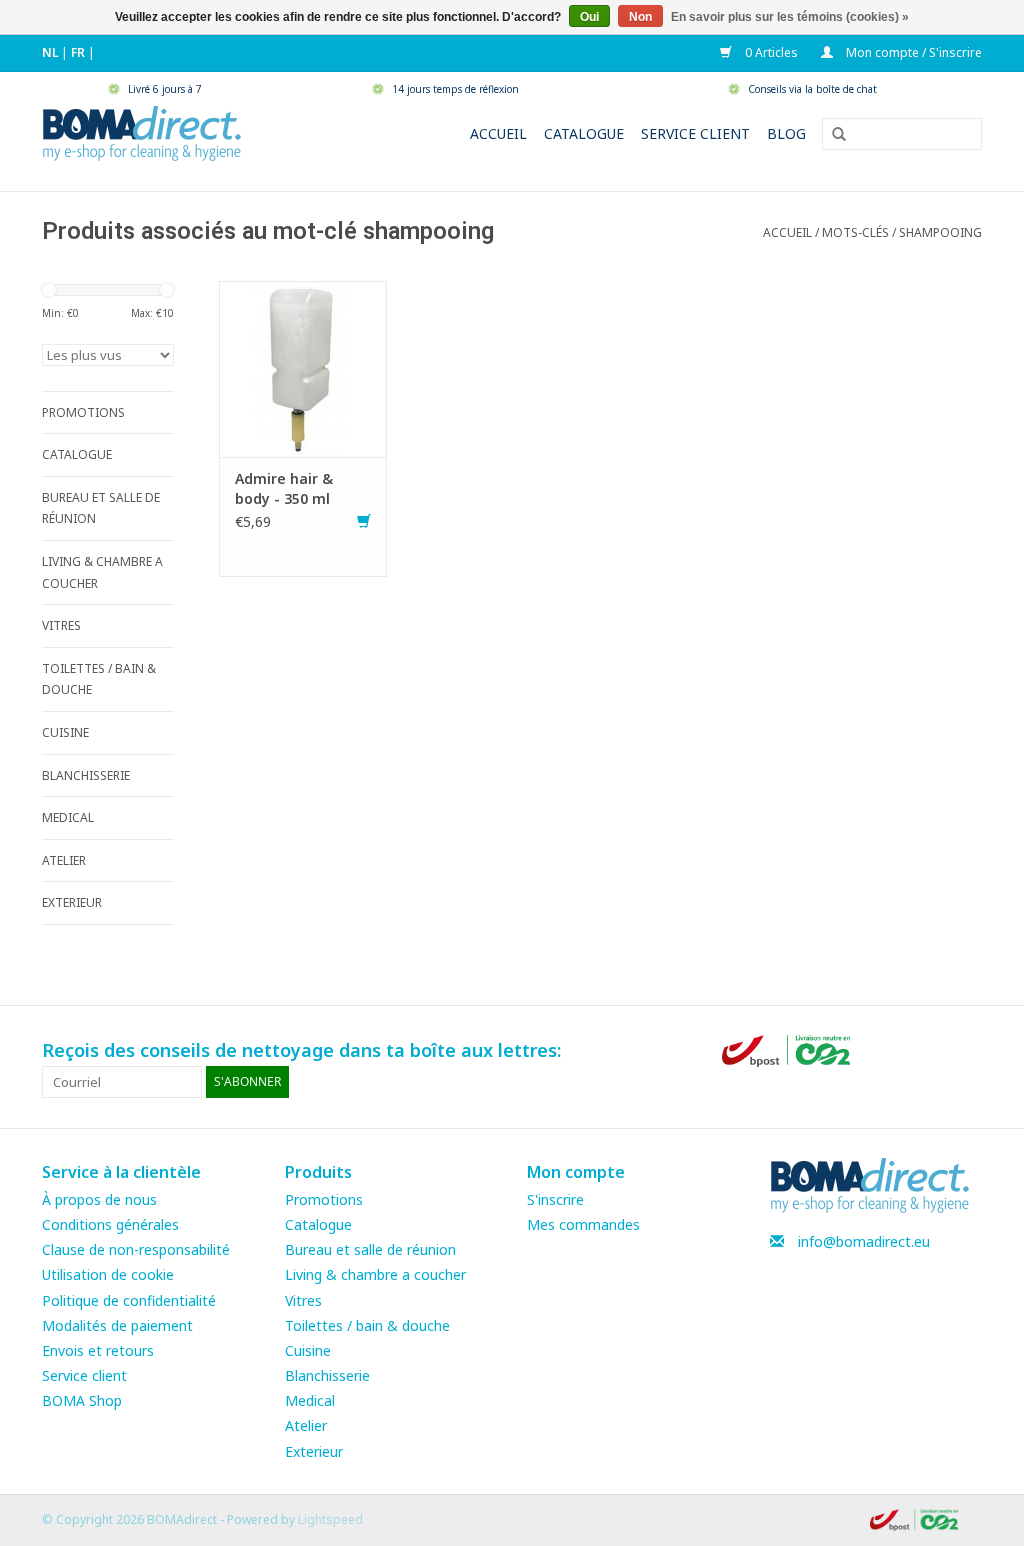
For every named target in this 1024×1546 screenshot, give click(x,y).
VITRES (61, 625)
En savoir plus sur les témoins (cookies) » (790, 17)
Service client (695, 133)
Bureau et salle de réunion (370, 1249)
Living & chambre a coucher (375, 1274)
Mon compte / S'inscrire (912, 52)
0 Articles (770, 52)
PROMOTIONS (83, 412)
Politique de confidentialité (129, 1300)
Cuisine (308, 1350)
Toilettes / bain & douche (367, 1325)
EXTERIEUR (72, 902)
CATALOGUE (77, 454)
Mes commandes (583, 1224)
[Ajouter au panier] (364, 521)
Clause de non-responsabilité (136, 1249)
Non (640, 17)
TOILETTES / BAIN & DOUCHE (99, 679)
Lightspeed (330, 1519)
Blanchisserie (327, 1375)
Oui (589, 17)
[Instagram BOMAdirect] (966, 1051)
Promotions (324, 1199)
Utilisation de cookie (108, 1274)
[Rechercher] (832, 135)
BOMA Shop (82, 1400)
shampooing (940, 232)
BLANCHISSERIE (86, 775)
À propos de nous (99, 1199)
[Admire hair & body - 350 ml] (303, 367)
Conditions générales (110, 1224)
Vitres (303, 1300)
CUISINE (65, 732)
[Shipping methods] (788, 1049)
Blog (786, 133)
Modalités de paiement (117, 1325)
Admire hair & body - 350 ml (284, 488)
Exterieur (314, 1451)
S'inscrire (555, 1199)
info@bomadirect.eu (864, 1241)
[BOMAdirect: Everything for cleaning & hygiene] (142, 131)
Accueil (498, 133)
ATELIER (64, 860)
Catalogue (584, 133)
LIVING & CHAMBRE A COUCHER (102, 572)
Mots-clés (855, 232)
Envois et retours (98, 1350)
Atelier (306, 1425)
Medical (310, 1400)
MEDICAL (68, 817)
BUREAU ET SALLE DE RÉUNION (101, 508)
